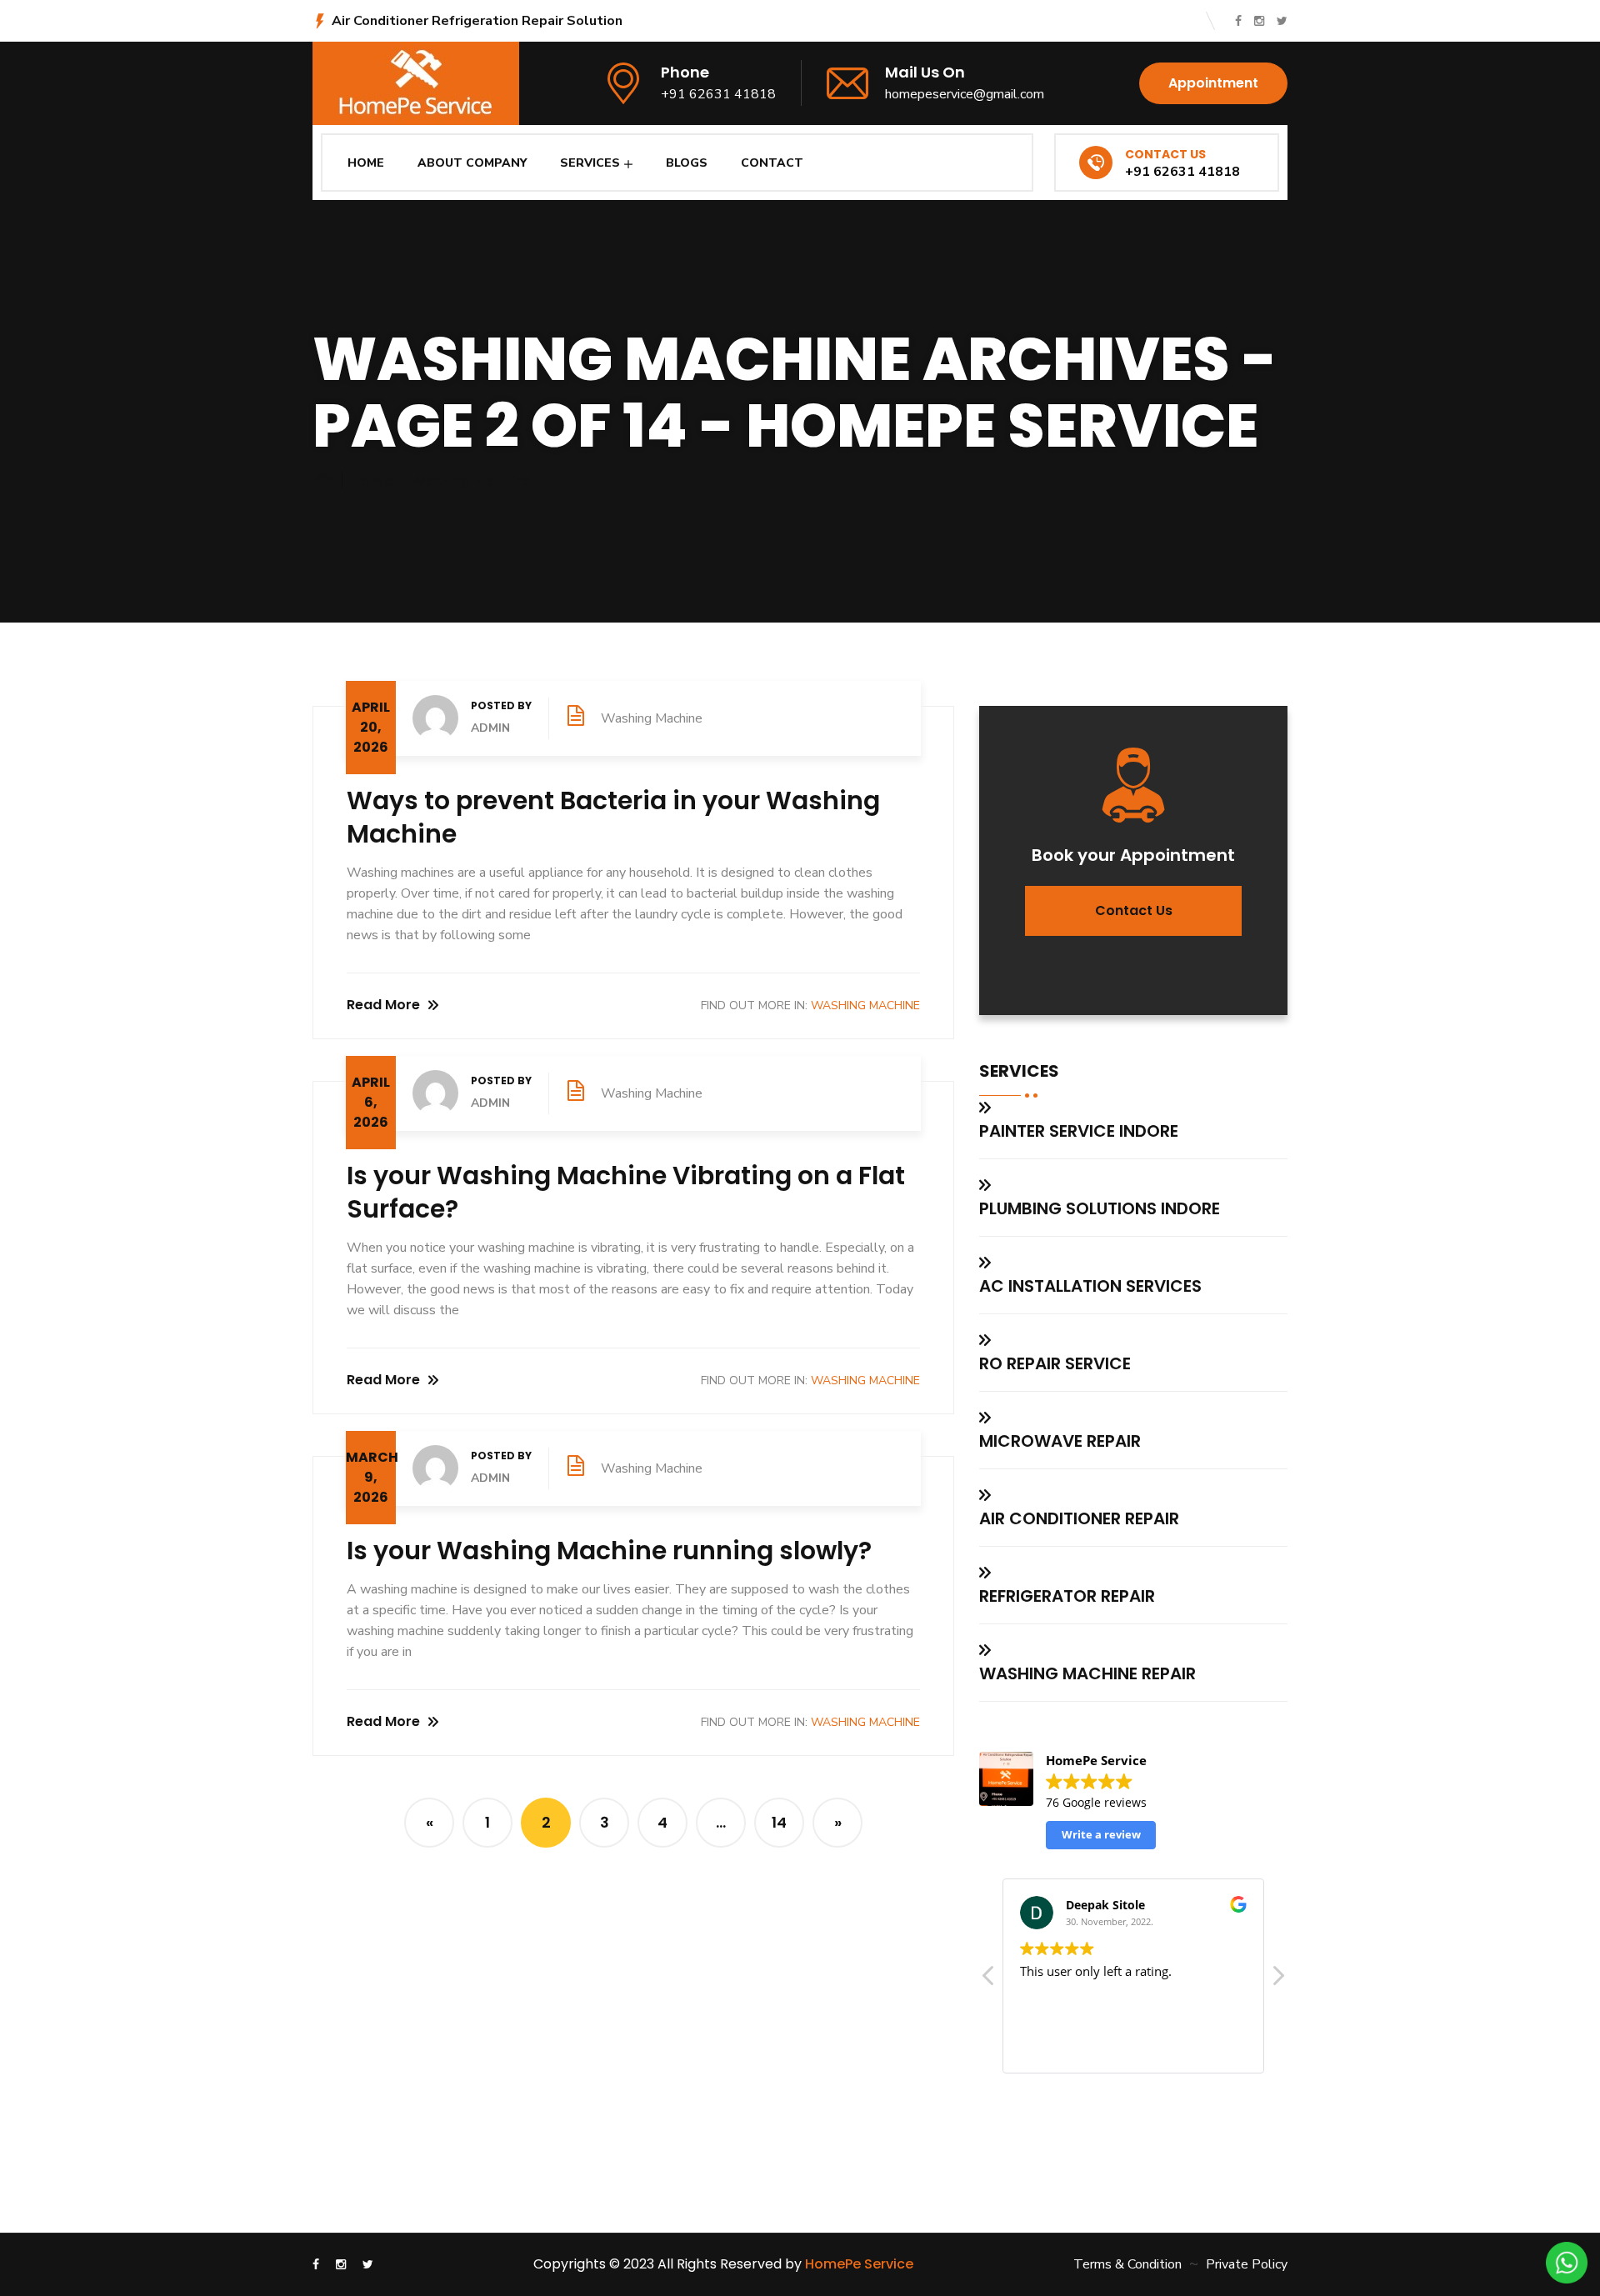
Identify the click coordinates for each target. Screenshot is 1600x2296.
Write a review (1101, 1834)
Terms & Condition (1127, 2264)
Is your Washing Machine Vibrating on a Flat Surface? (626, 1192)
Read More (383, 1005)
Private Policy (1247, 2264)
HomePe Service (859, 2264)
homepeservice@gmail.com (965, 94)
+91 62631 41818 (718, 94)
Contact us (1134, 910)
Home (366, 163)
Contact (772, 163)
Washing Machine (470, 481)
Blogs (687, 163)
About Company (472, 163)
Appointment (1213, 83)
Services (590, 163)
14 (779, 1822)
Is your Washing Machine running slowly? (609, 1551)
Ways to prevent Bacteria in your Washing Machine (613, 817)
